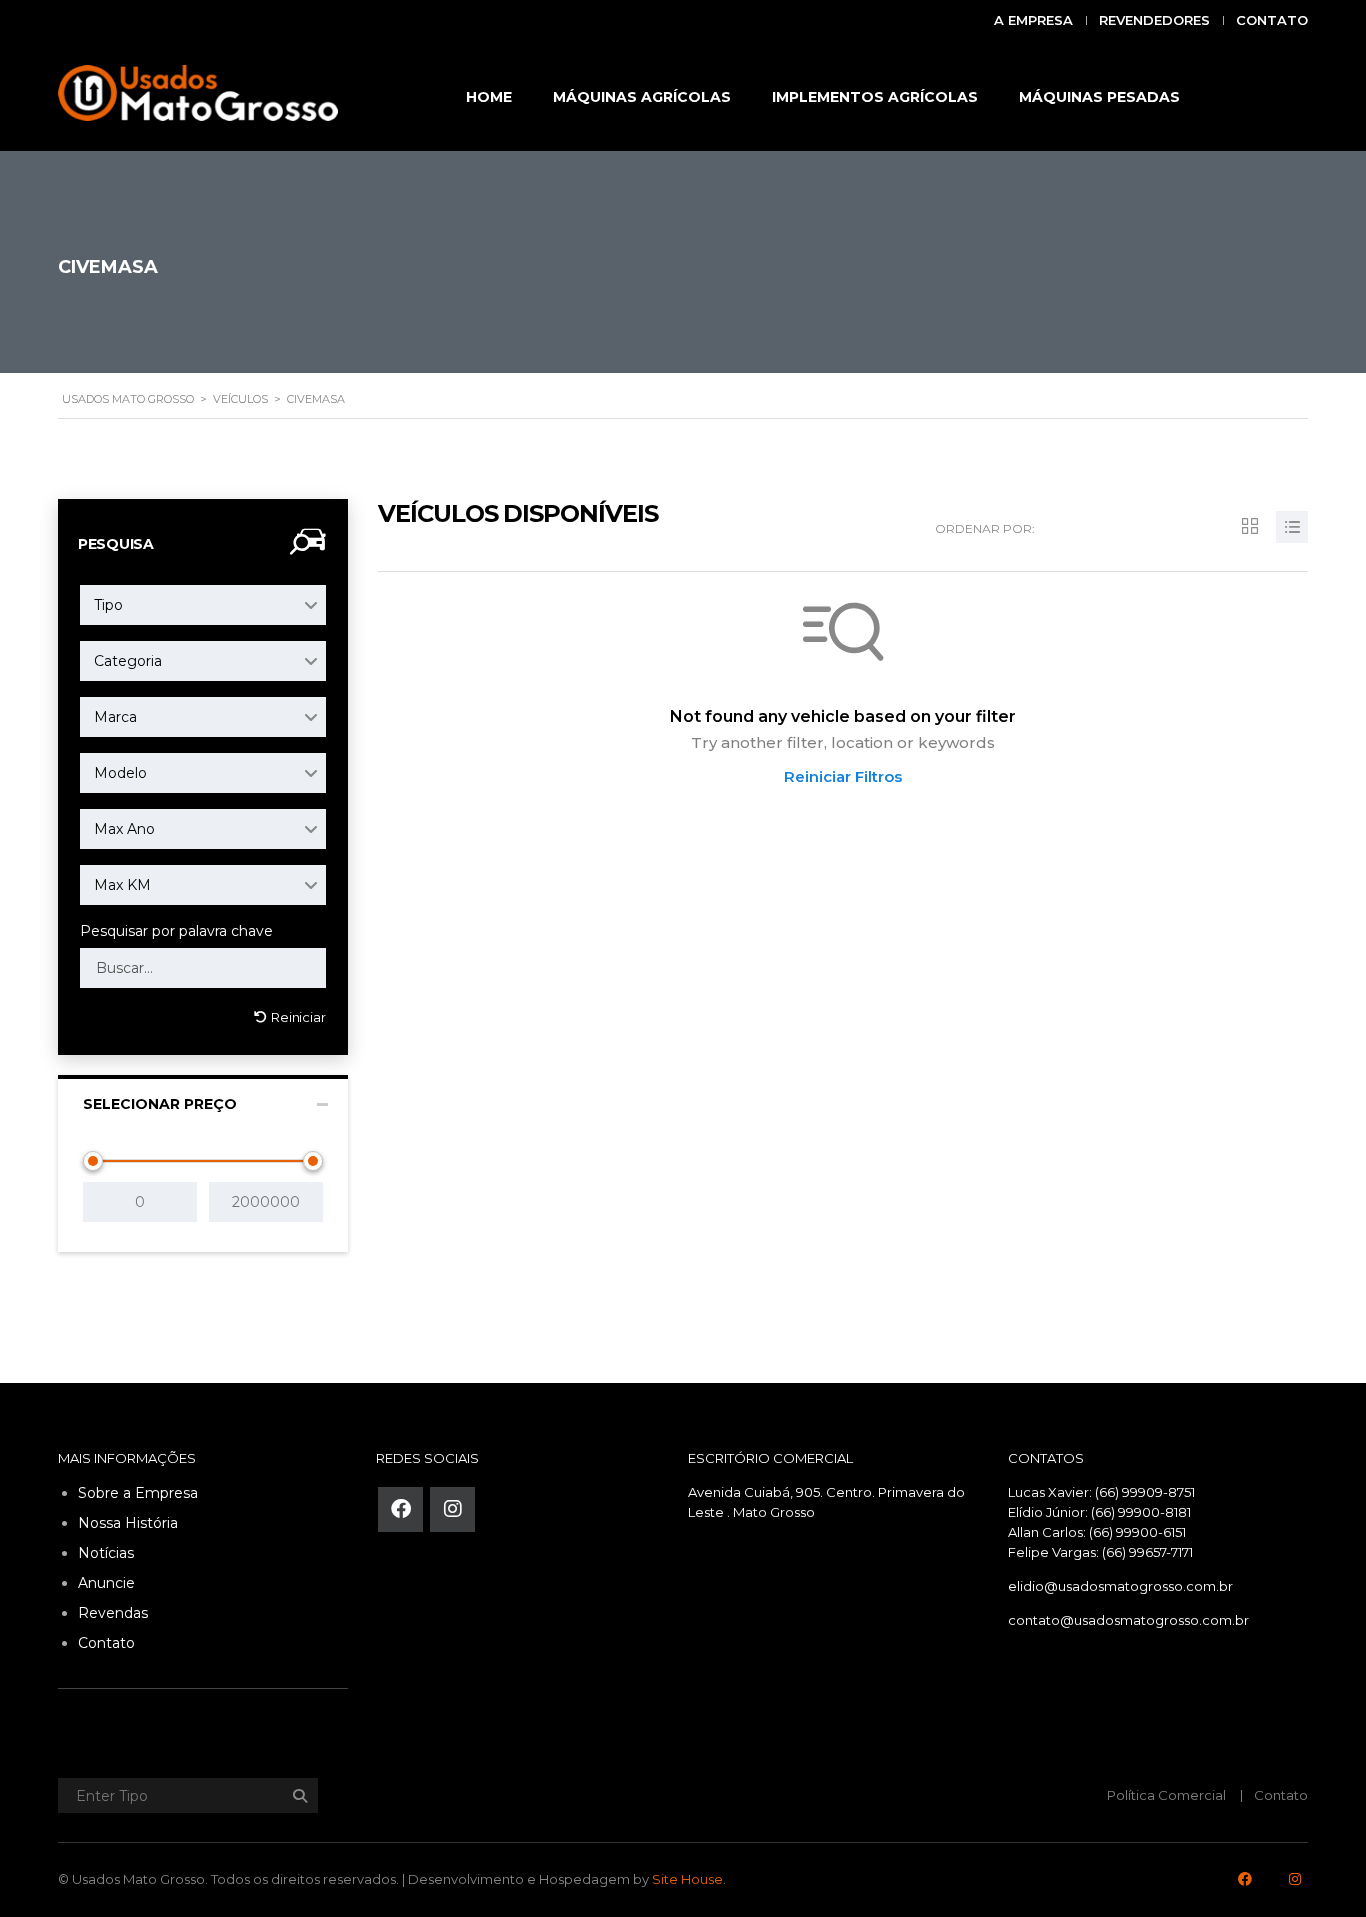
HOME (489, 97)
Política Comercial (1166, 1795)
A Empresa (1033, 20)
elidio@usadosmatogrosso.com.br (1120, 1586)
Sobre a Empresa (138, 1493)
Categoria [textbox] (128, 661)
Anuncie (106, 1583)
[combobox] (203, 605)
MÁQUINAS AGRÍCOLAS (642, 97)
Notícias (106, 1553)
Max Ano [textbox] (124, 829)
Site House (687, 1879)
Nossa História (128, 1523)
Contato (1272, 20)
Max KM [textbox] (122, 885)
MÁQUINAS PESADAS (1099, 97)
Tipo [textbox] (108, 605)
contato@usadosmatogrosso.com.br (1128, 1620)
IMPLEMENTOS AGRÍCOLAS (875, 97)
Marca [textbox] (115, 717)
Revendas (113, 1613)
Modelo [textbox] (120, 773)
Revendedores (1154, 20)
